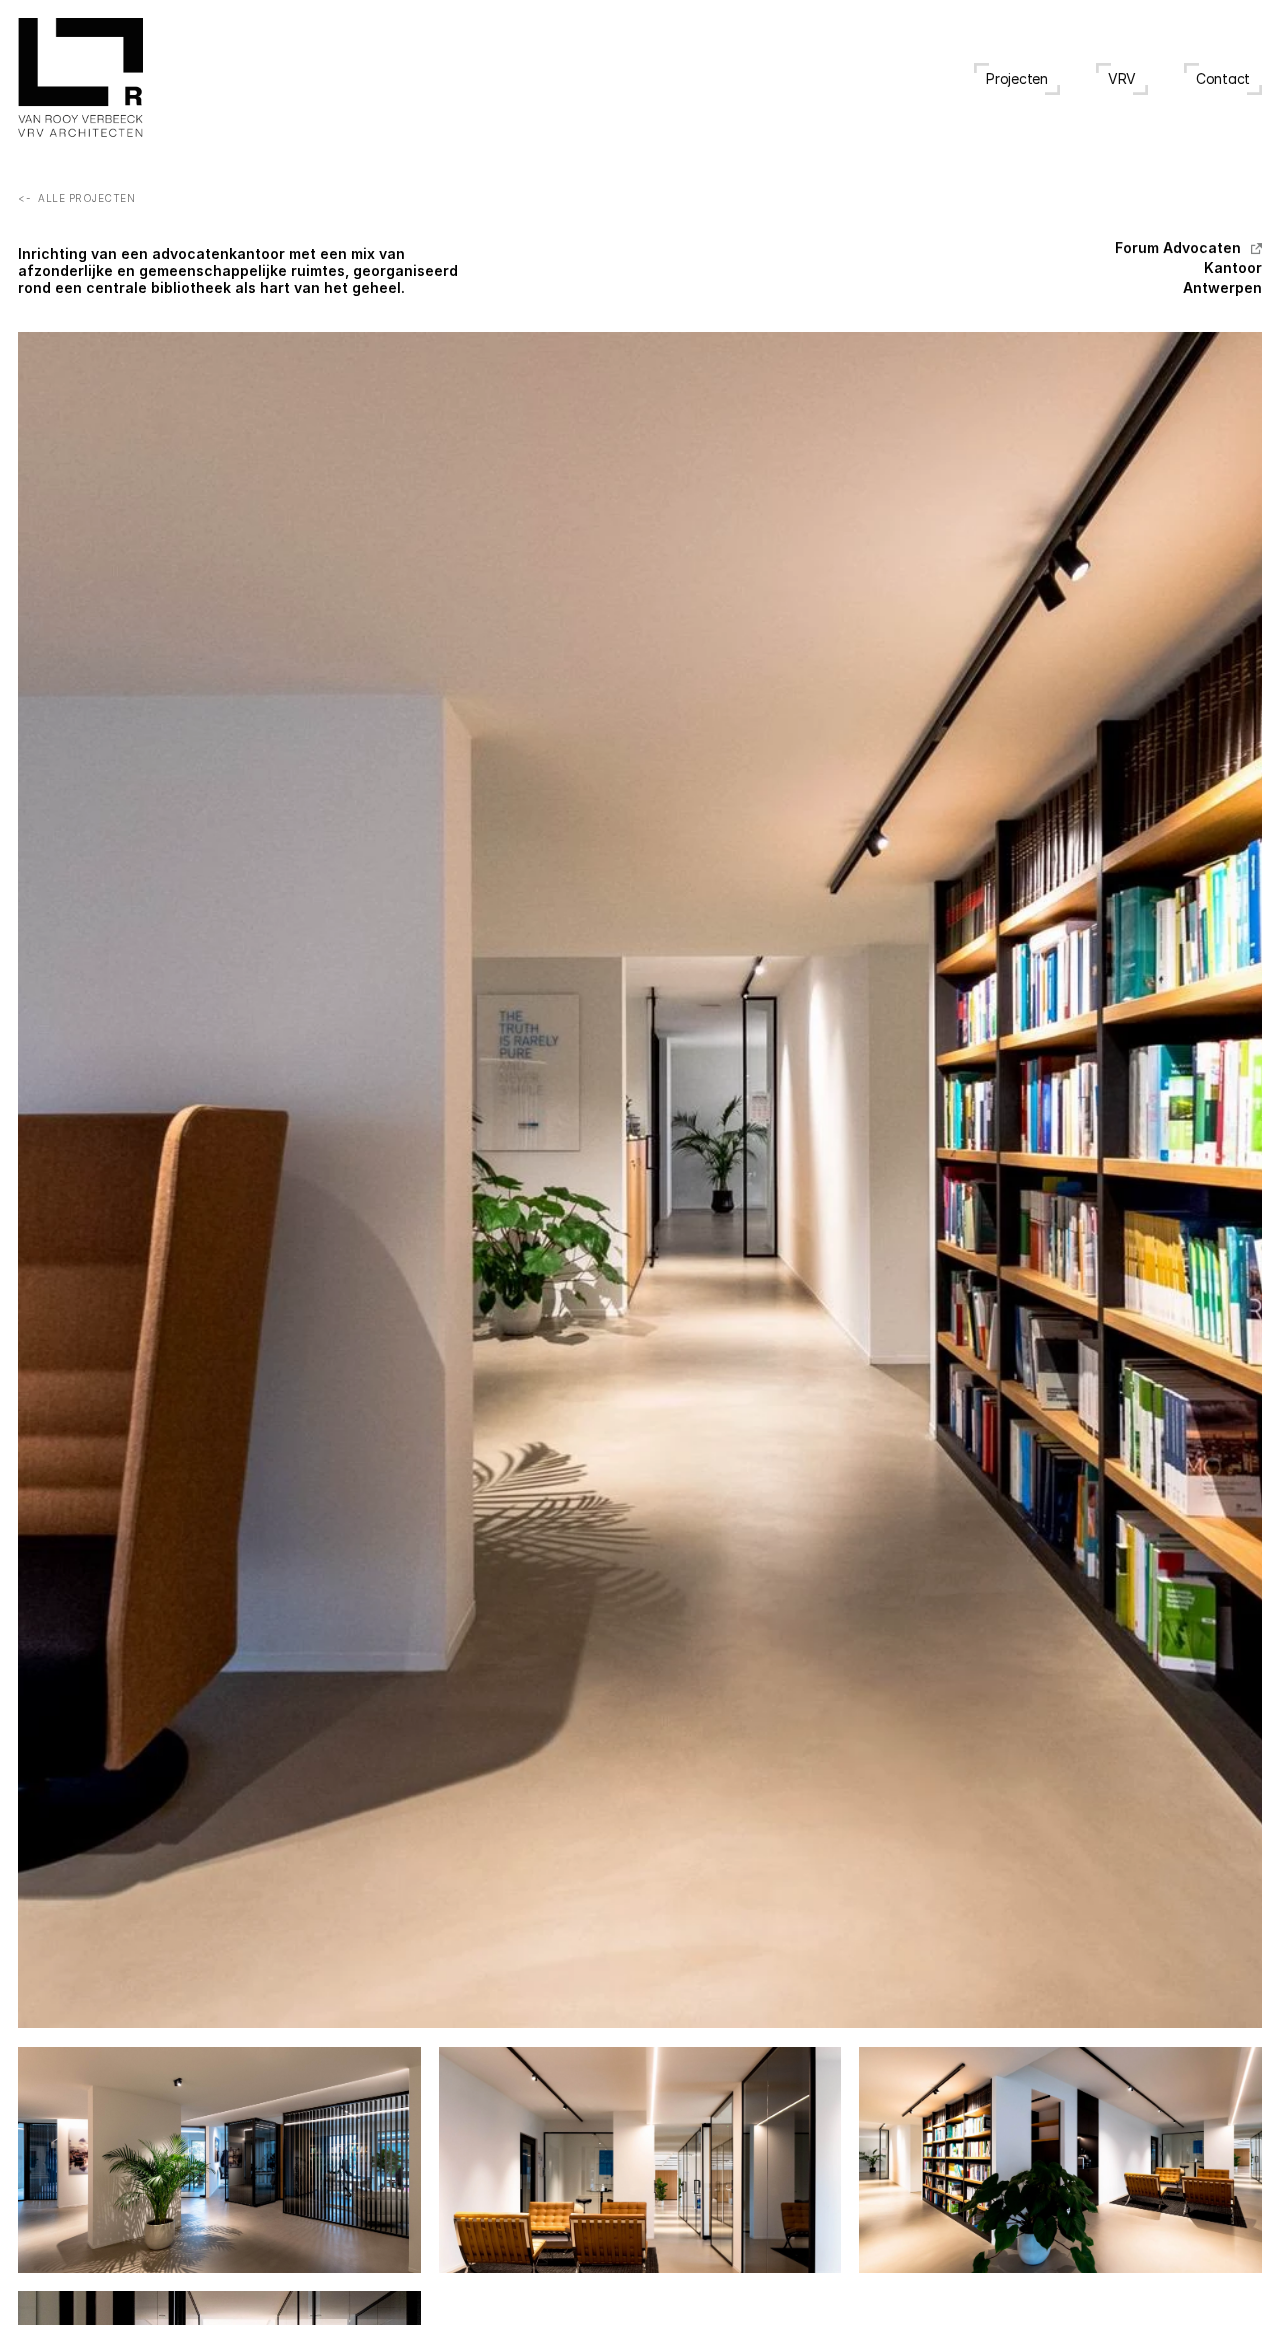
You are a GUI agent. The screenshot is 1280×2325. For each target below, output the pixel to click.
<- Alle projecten (76, 198)
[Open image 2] (219, 2160)
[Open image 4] (1060, 2160)
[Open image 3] (640, 2160)
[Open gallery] (640, 1180)
